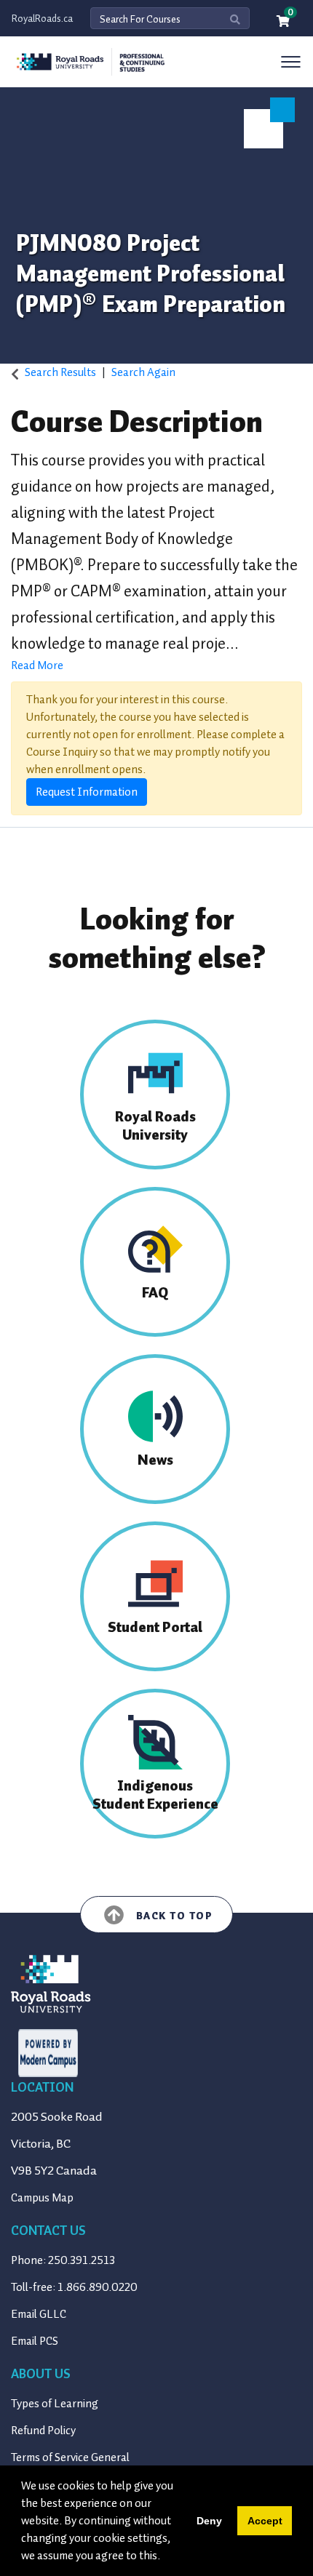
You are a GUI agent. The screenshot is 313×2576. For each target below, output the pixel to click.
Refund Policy (43, 2431)
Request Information (87, 792)
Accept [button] (265, 2521)
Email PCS (35, 2341)
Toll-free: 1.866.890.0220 (74, 2287)
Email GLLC (39, 2314)
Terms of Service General (70, 2457)
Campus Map (42, 2198)
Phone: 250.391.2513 (63, 2260)
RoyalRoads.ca (42, 19)
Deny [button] (209, 2521)
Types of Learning (55, 2404)
